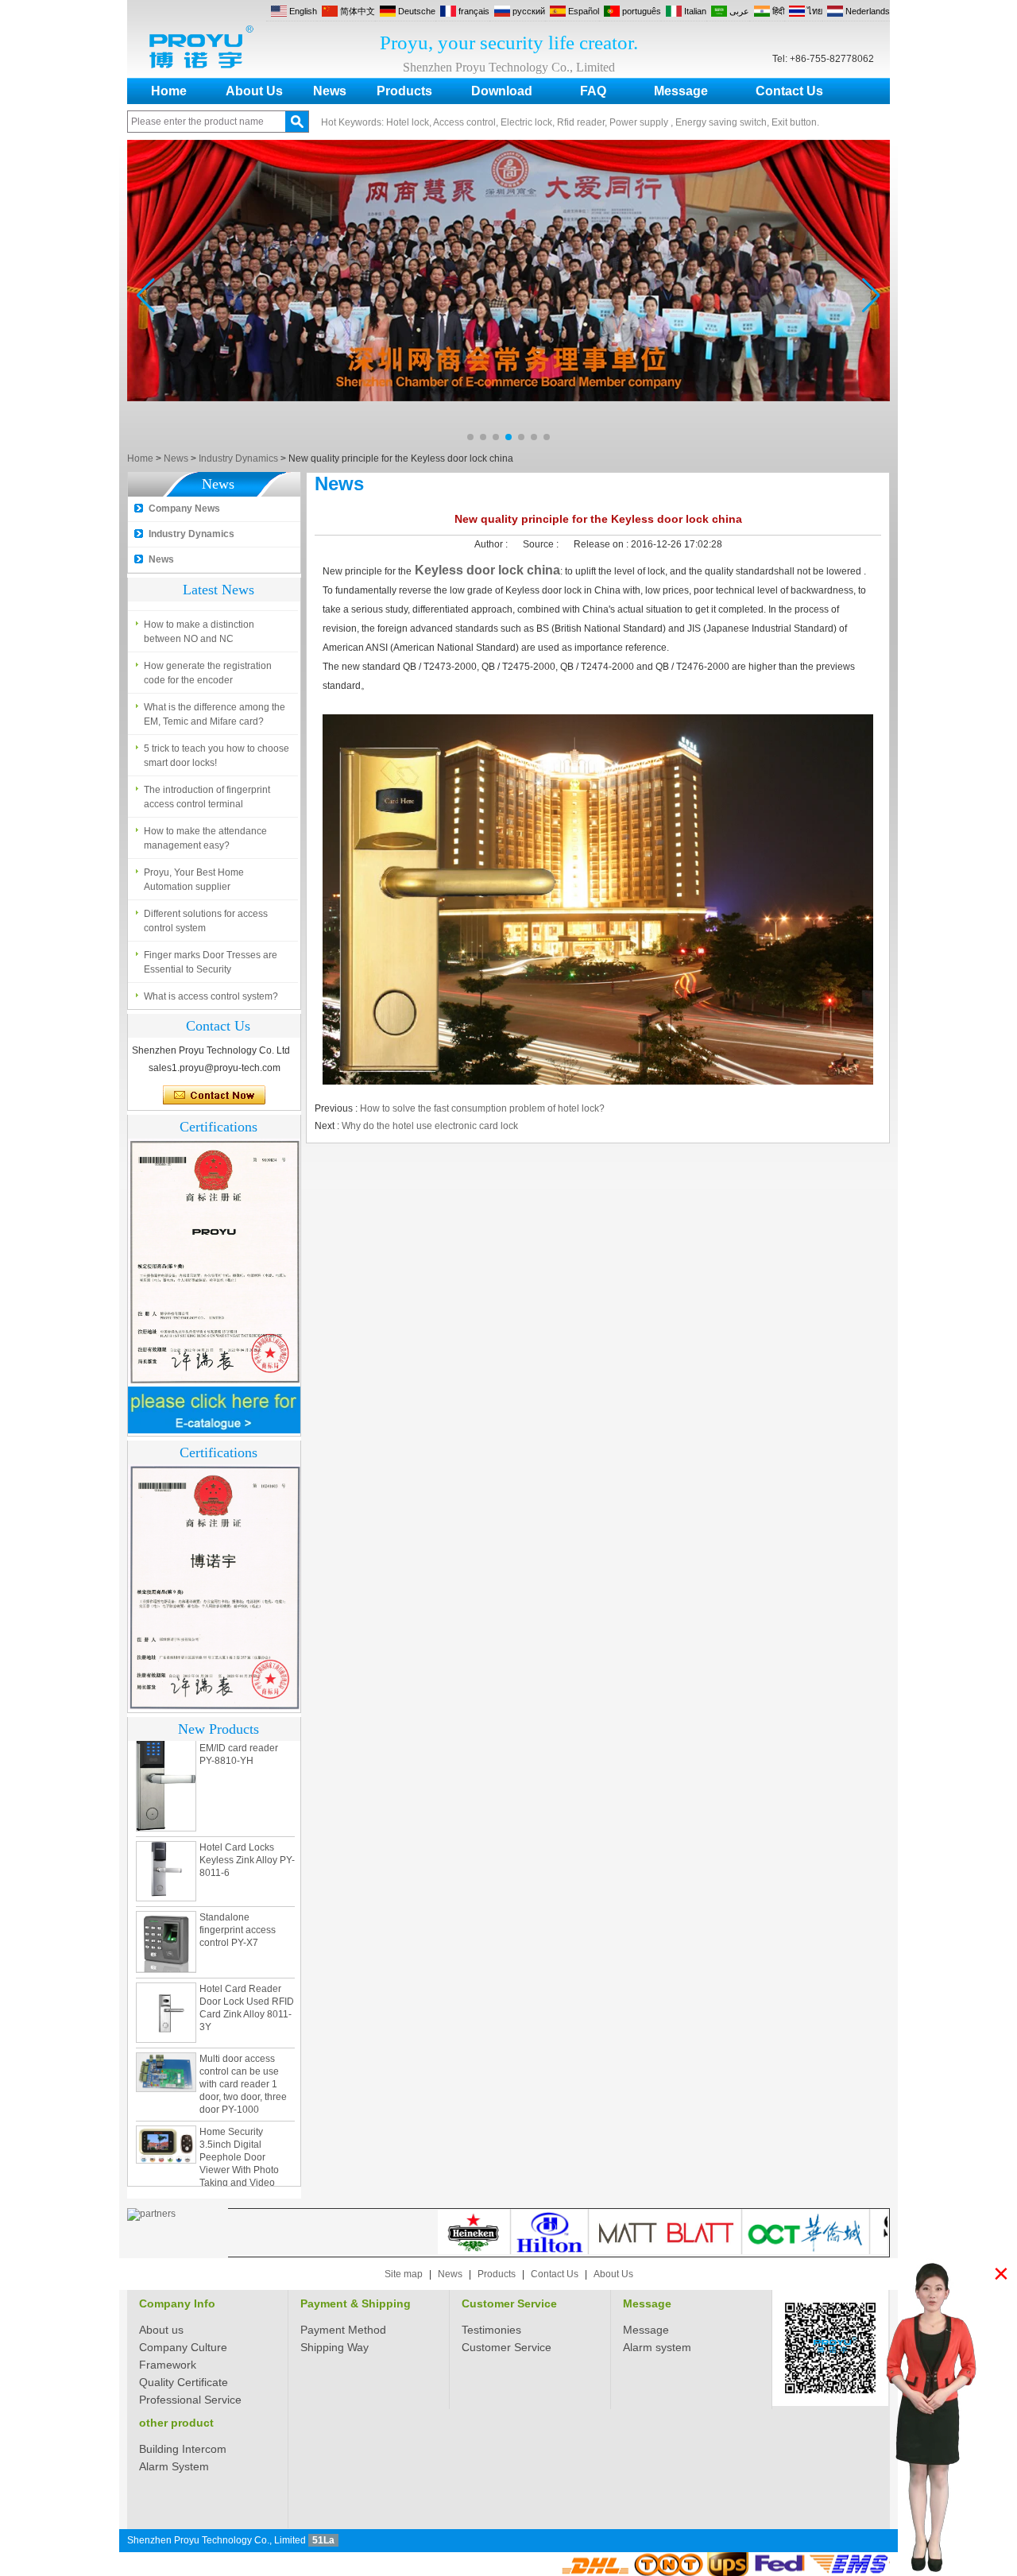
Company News (184, 509)
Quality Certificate (184, 2382)
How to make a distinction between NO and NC (199, 632)
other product (176, 2423)
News (330, 91)
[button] (470, 437)
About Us (254, 91)
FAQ (593, 91)
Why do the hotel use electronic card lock (430, 1126)
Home (169, 91)
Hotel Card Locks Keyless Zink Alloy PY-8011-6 (247, 1839)
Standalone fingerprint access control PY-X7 (238, 1909)
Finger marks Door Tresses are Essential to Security (211, 962)
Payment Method (343, 2330)
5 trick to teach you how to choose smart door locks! (217, 756)
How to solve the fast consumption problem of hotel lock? (482, 1108)
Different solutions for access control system (206, 921)
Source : (542, 544)
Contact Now (214, 1096)
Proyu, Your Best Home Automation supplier (194, 880)
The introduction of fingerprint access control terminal (207, 797)
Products (404, 91)
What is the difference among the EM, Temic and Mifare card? (215, 714)
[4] (508, 445)
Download (502, 91)
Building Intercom (183, 2449)
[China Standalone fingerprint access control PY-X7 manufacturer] (166, 1920)
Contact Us (789, 91)
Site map (404, 2274)
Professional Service (190, 2400)
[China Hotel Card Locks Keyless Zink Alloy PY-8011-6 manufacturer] (166, 1850)
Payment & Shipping (356, 2303)
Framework (168, 2365)
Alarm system (657, 2347)
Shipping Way (334, 2347)
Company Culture (183, 2347)
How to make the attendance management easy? (205, 838)
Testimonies (491, 2330)
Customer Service (509, 2303)
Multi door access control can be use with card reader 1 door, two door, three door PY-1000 (243, 2063)
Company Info (177, 2303)
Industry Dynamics (238, 458)
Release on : (602, 544)
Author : (492, 544)
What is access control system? (211, 996)
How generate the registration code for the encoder (208, 673)
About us (161, 2330)
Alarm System (174, 2466)
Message (681, 91)
